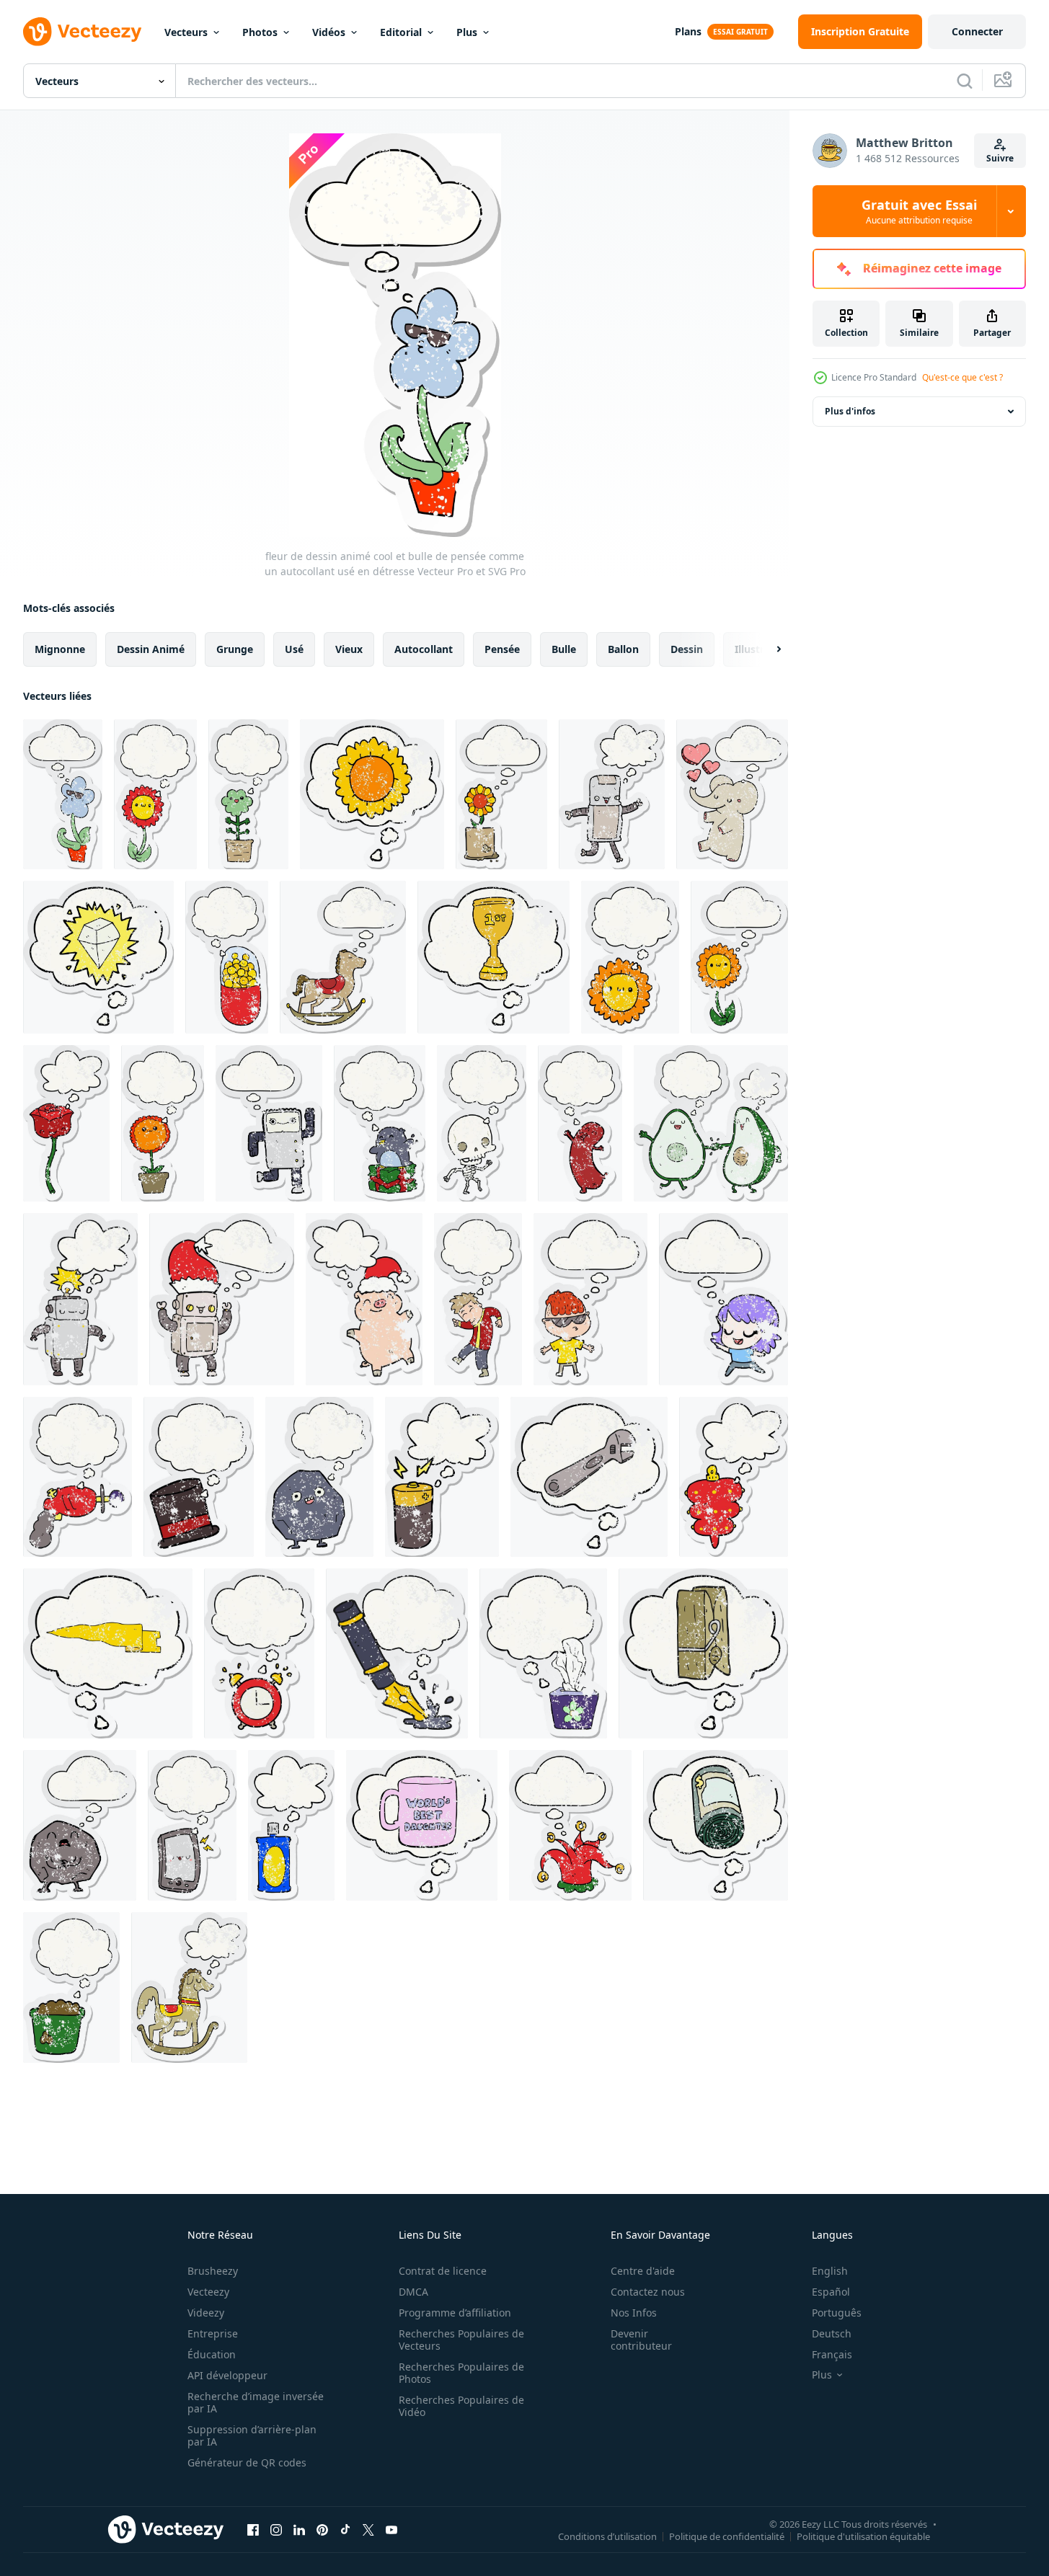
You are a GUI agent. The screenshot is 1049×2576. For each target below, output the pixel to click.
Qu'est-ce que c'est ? (962, 377)
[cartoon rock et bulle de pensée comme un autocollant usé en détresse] (319, 1477)
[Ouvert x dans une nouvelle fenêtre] (368, 2529)
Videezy (206, 2313)
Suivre (1000, 158)
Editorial (401, 32)
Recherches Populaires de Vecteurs (461, 2340)
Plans (688, 31)
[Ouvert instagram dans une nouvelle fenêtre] (276, 2529)
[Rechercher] (965, 81)
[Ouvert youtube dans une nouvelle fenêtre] (391, 2529)
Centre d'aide (643, 2271)
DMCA (413, 2292)
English (830, 2271)
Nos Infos (634, 2313)
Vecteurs (186, 32)
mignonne (60, 649)
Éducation (212, 2354)
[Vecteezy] (82, 32)
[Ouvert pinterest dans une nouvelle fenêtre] (322, 2529)
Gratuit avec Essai (919, 211)
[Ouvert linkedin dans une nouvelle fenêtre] (299, 2529)
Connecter (977, 31)
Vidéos (329, 32)
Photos (260, 32)
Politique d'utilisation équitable (863, 2536)
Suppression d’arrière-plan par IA (252, 2435)
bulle (564, 649)
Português (837, 2313)
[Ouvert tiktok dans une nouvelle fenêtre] (345, 2529)
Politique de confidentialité (727, 2536)
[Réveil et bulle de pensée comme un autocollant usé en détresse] (259, 1653)
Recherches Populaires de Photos (461, 2373)
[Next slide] (766, 649)
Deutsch (832, 2333)
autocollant (424, 649)
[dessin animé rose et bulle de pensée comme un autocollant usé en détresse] (66, 1123)
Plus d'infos (850, 411)
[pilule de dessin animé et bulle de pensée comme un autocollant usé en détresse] (227, 957)
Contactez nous (648, 2292)
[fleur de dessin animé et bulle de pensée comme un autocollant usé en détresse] (155, 794)
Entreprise (213, 2333)
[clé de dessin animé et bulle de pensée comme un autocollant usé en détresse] (589, 1477)
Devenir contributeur (641, 2340)
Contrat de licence (443, 2271)
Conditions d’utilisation (607, 2536)
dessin (687, 649)
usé (294, 649)
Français (832, 2354)
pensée (502, 649)
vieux (349, 649)
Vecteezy (208, 2292)
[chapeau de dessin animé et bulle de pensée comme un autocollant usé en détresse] (199, 1477)
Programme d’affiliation (455, 2313)
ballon (623, 649)
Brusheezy (213, 2271)
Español (831, 2292)
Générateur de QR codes (247, 2462)
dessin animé (151, 649)
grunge (235, 649)
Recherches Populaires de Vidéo (461, 2406)
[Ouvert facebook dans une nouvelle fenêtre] (253, 2529)
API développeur (227, 2375)
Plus (467, 32)
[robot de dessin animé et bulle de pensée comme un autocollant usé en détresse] (612, 794)
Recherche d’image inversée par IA (256, 2402)
